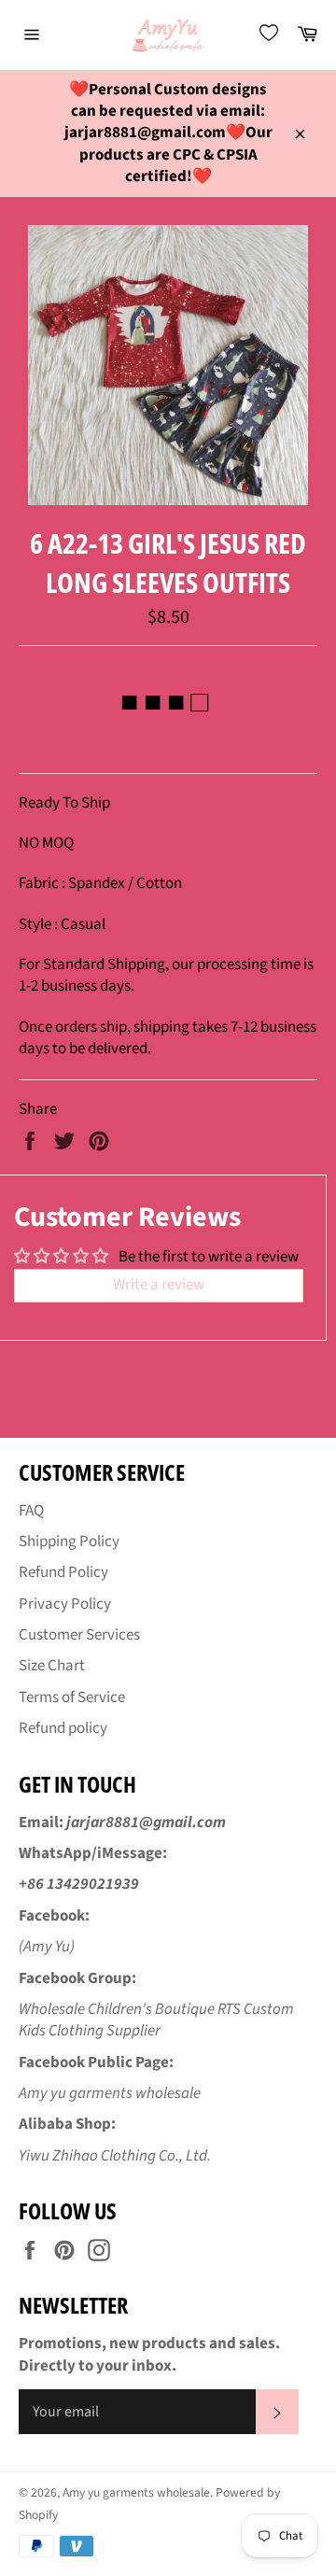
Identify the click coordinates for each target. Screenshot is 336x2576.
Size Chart (52, 1666)
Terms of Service (72, 1697)
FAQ (31, 1511)
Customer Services (79, 1635)
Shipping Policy (69, 1541)
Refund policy (63, 1728)
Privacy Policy (65, 1604)
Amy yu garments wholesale (136, 2492)
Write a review (159, 1285)
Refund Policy (63, 1572)
